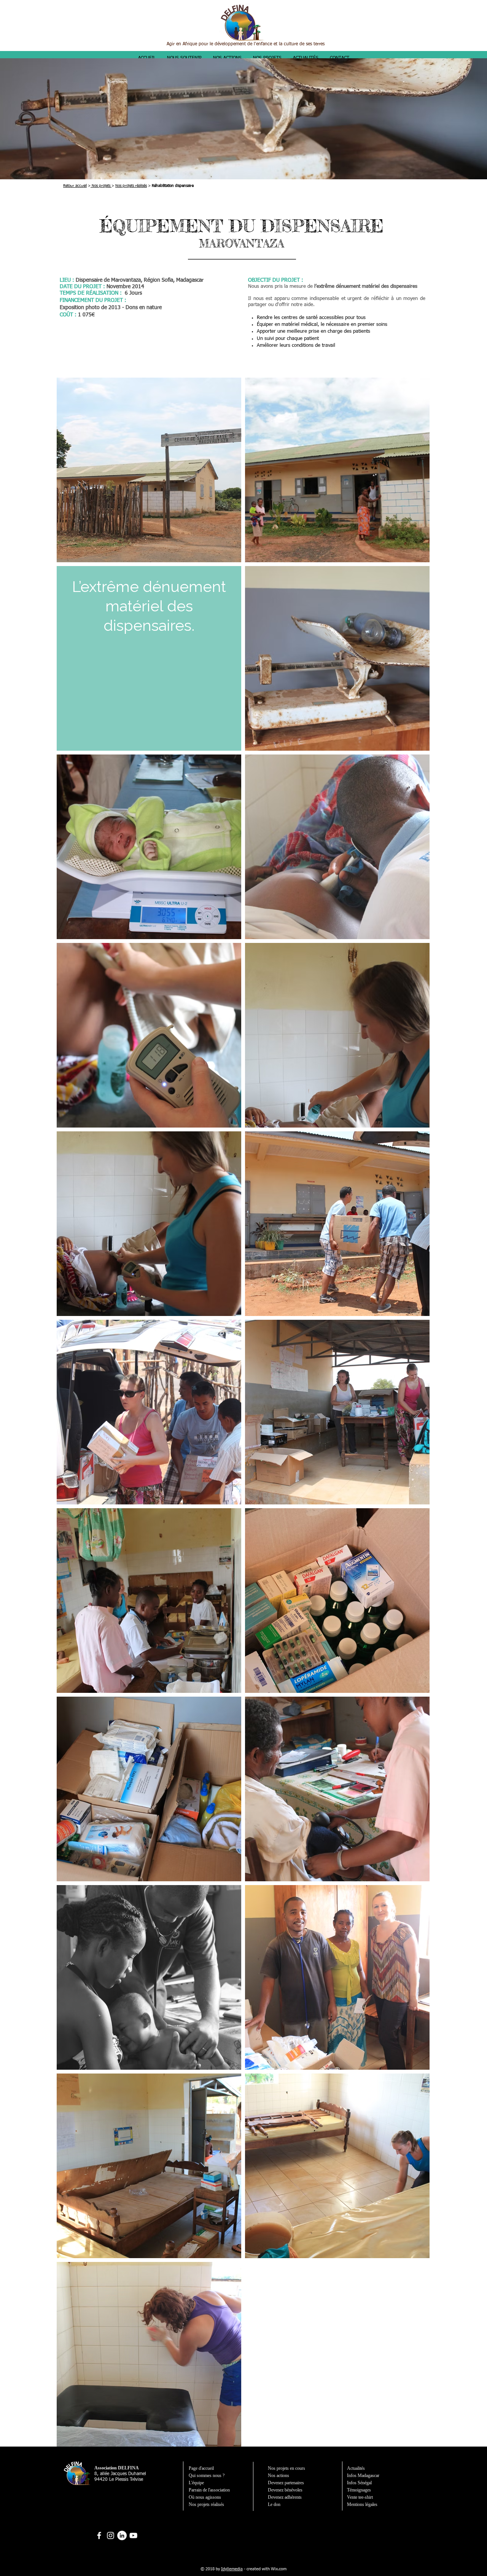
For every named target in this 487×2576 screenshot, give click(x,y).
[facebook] (99, 2535)
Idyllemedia (232, 2569)
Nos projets (101, 186)
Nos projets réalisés (131, 186)
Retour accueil (75, 186)
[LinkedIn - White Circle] (122, 2535)
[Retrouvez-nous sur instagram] (111, 2535)
